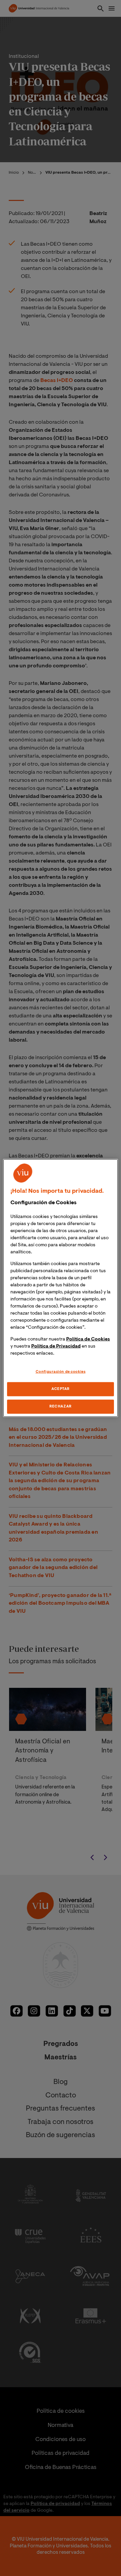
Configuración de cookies (61, 1372)
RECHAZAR (61, 1406)
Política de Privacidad (56, 1347)
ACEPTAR (61, 1389)
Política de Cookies (88, 1339)
